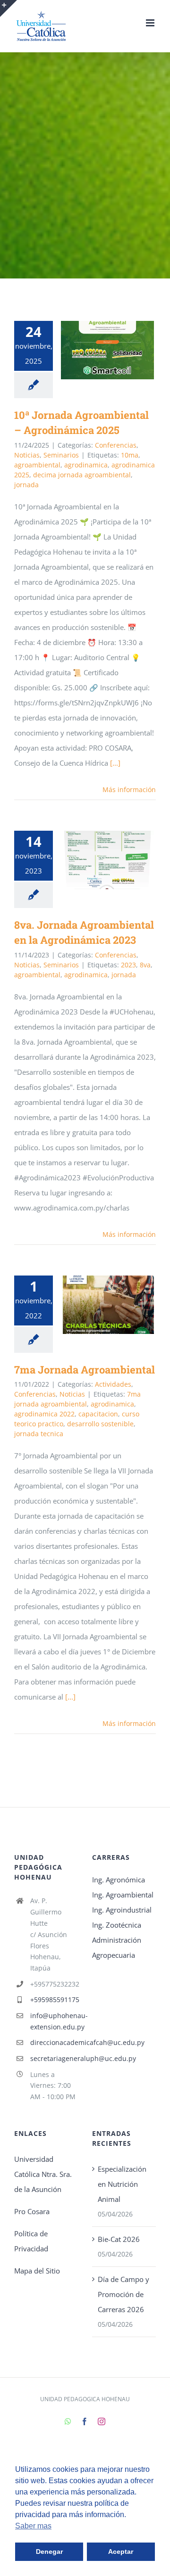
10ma (130, 455)
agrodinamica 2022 (44, 1414)
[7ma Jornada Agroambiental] (107, 1305)
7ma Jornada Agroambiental (94, 1304)
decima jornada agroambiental (82, 475)
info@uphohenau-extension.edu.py (54, 2021)
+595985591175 (54, 1999)
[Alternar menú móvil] (151, 23)
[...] (115, 763)
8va (145, 965)
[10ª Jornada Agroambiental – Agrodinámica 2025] (107, 350)
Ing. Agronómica (119, 1880)
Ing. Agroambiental (123, 1895)
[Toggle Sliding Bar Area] (8, 8)
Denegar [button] (49, 2551)
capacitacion (98, 1414)
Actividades (113, 1384)
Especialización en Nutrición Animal (122, 2184)
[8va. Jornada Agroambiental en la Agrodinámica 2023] (107, 860)
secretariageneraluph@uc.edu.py (54, 2058)
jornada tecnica (39, 1434)
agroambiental (37, 465)
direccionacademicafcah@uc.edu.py (54, 2042)
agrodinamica (86, 465)
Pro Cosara (32, 2211)
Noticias (27, 455)
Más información (129, 789)
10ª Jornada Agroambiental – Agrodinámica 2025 (94, 350)
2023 (128, 965)
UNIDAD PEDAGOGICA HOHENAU (85, 2399)
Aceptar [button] (121, 2551)
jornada (26, 485)
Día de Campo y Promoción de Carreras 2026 (123, 2294)
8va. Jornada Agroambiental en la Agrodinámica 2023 (94, 860)
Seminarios (61, 455)
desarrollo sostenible (100, 1424)
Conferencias (116, 445)
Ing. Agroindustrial (122, 1910)
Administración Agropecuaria (117, 1947)
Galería (121, 350)
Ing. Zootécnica (117, 1925)
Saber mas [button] (33, 2526)
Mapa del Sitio (37, 2271)
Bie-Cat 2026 (119, 2239)
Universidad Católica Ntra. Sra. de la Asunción (43, 2174)
